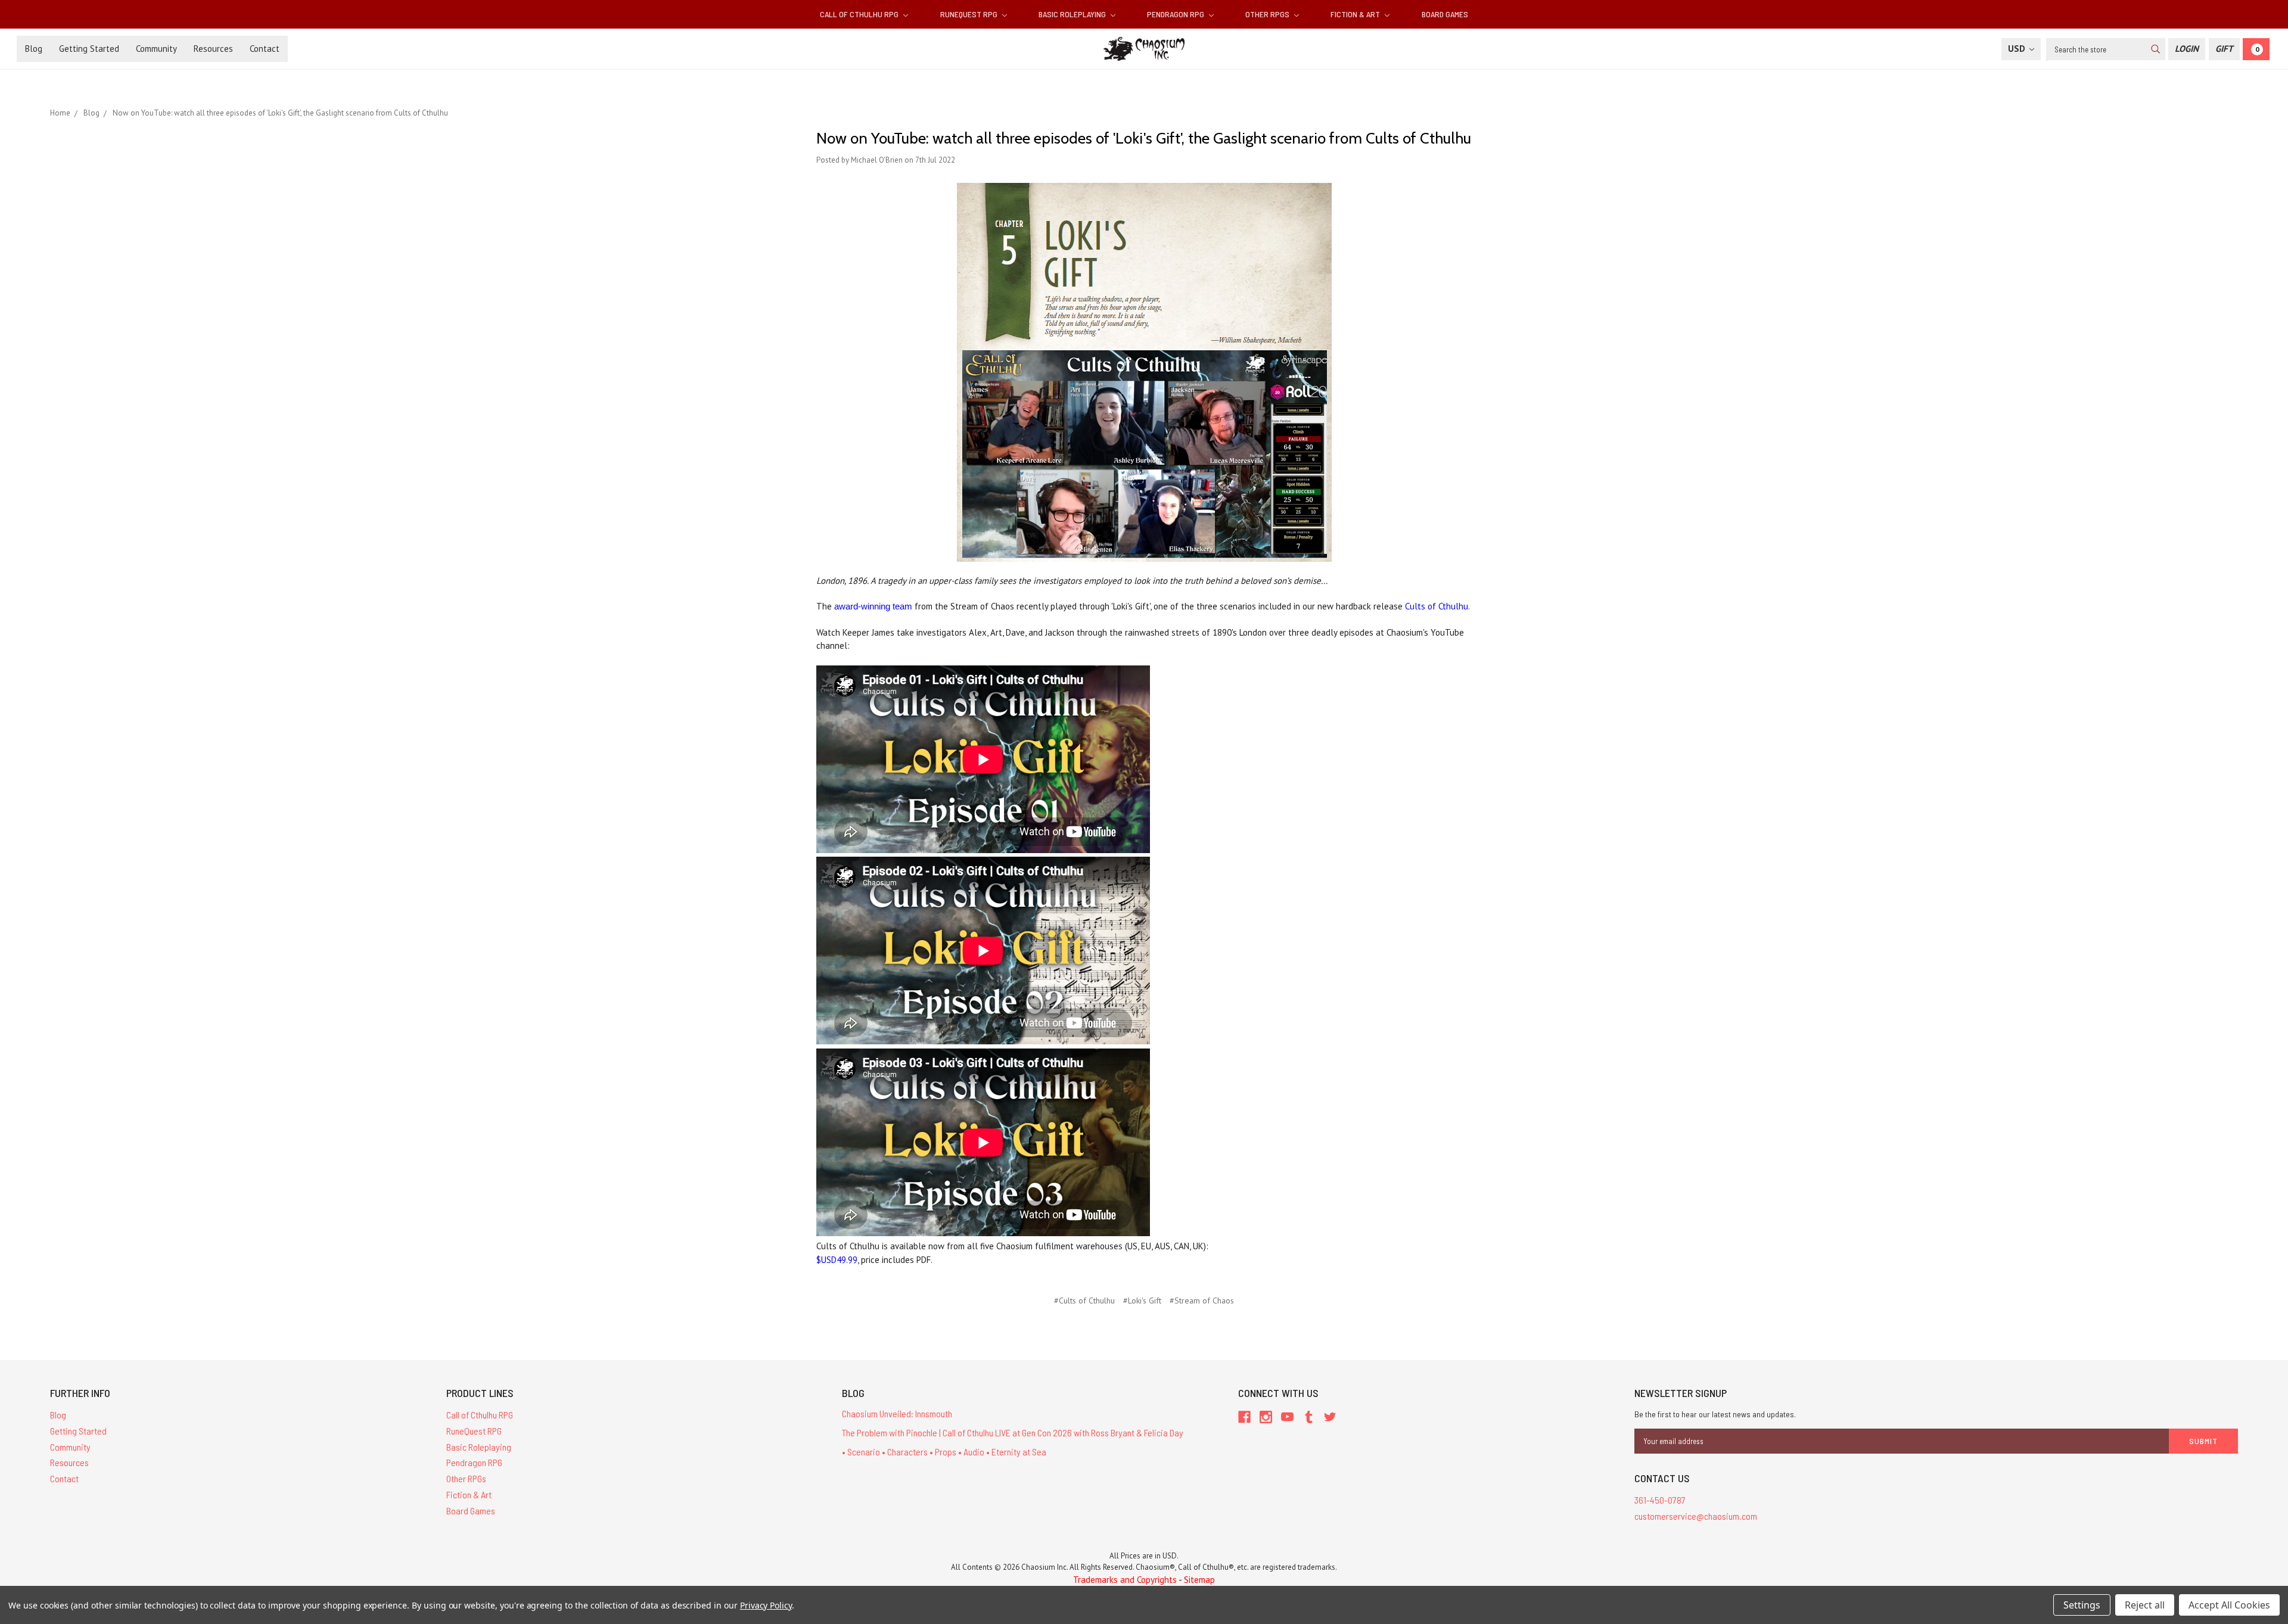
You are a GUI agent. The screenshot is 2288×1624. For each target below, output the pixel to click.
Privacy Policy (766, 1605)
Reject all (2145, 1605)
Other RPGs (1268, 14)
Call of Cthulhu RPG (860, 14)
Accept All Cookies (2229, 1605)
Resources (213, 49)
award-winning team (873, 606)
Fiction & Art (1356, 14)
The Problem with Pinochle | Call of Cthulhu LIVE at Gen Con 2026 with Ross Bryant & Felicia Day (1013, 1432)
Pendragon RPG (1176, 14)
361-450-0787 (1660, 1500)
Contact (265, 49)
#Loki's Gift (1142, 1301)
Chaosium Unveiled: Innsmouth (897, 1413)
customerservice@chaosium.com (1696, 1516)
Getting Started (89, 49)
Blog (34, 49)
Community (156, 49)
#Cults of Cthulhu (1084, 1301)
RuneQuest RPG (970, 14)
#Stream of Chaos (1202, 1301)
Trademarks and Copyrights (1125, 1580)
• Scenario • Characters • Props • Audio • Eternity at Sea (944, 1452)
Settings (2082, 1605)
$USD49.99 (837, 1260)
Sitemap (1199, 1580)
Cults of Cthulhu (1437, 606)
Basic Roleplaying (1073, 14)
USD (2018, 49)
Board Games (1445, 14)
